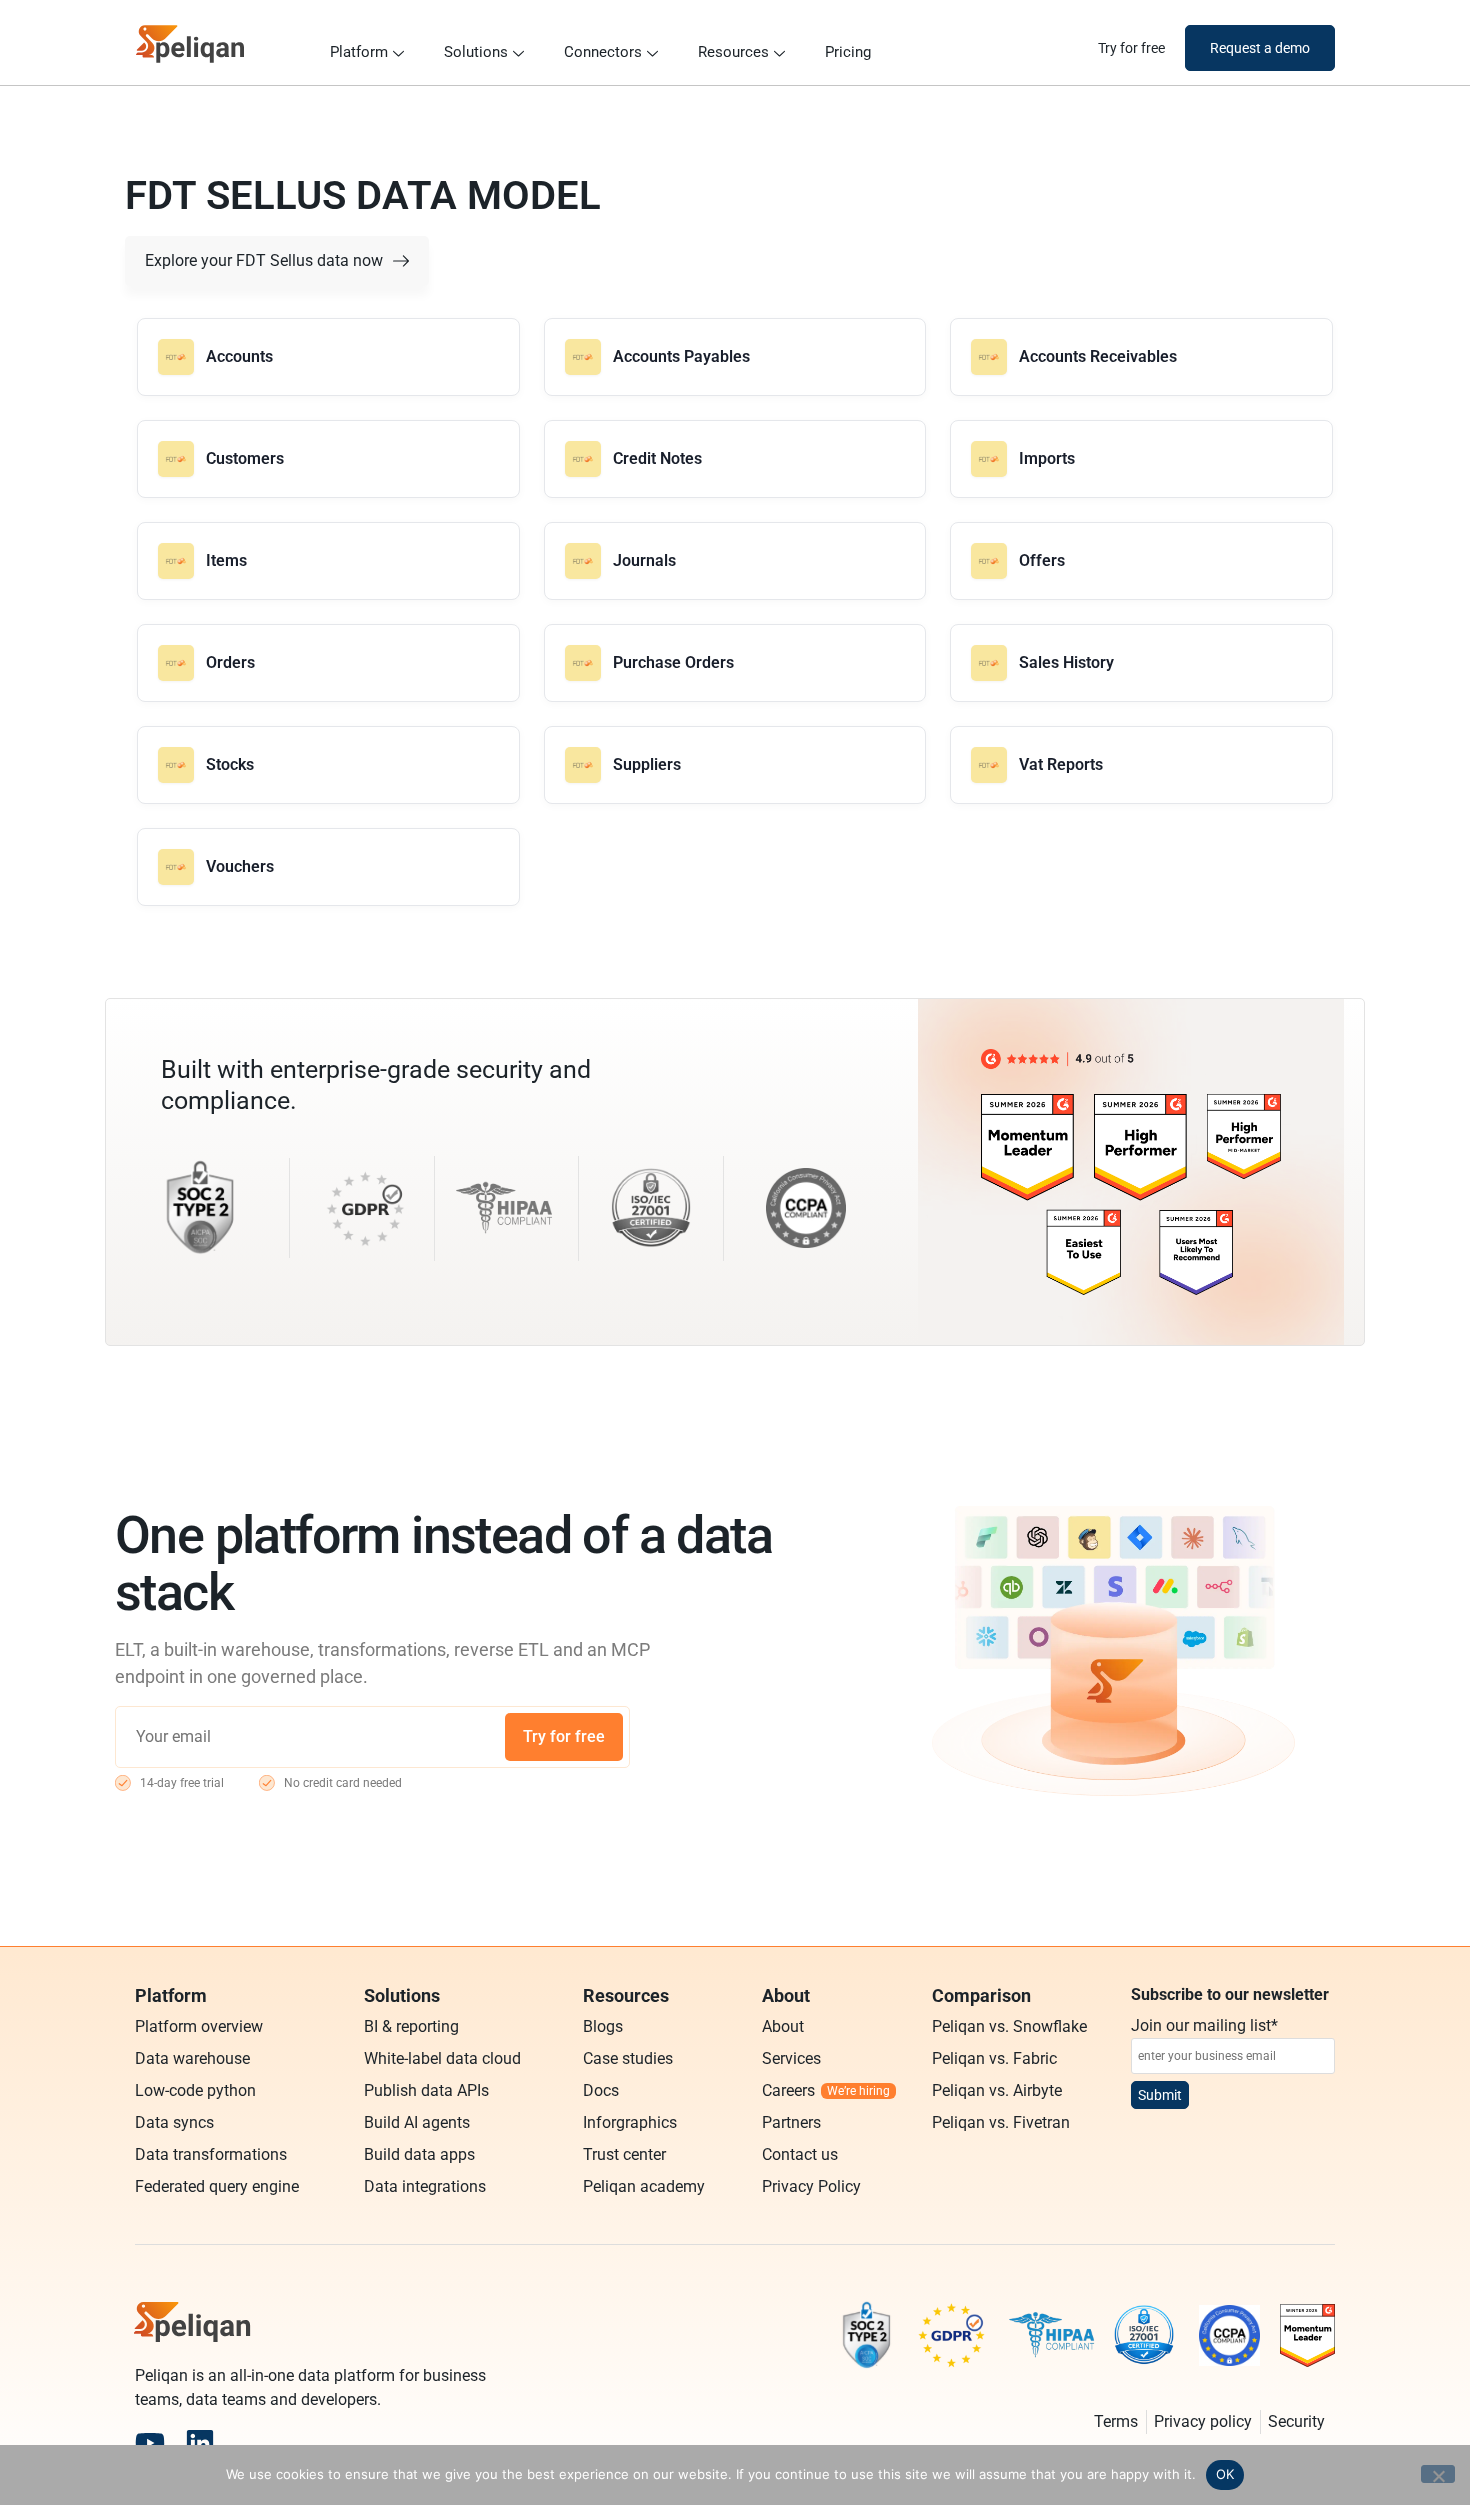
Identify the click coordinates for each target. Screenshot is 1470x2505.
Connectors (603, 52)
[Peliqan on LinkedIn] (200, 2443)
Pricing (848, 52)
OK (1225, 2474)
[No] (1438, 2474)
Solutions (476, 52)
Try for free (564, 1736)
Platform (359, 52)
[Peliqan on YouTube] (150, 2443)
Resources (733, 52)
